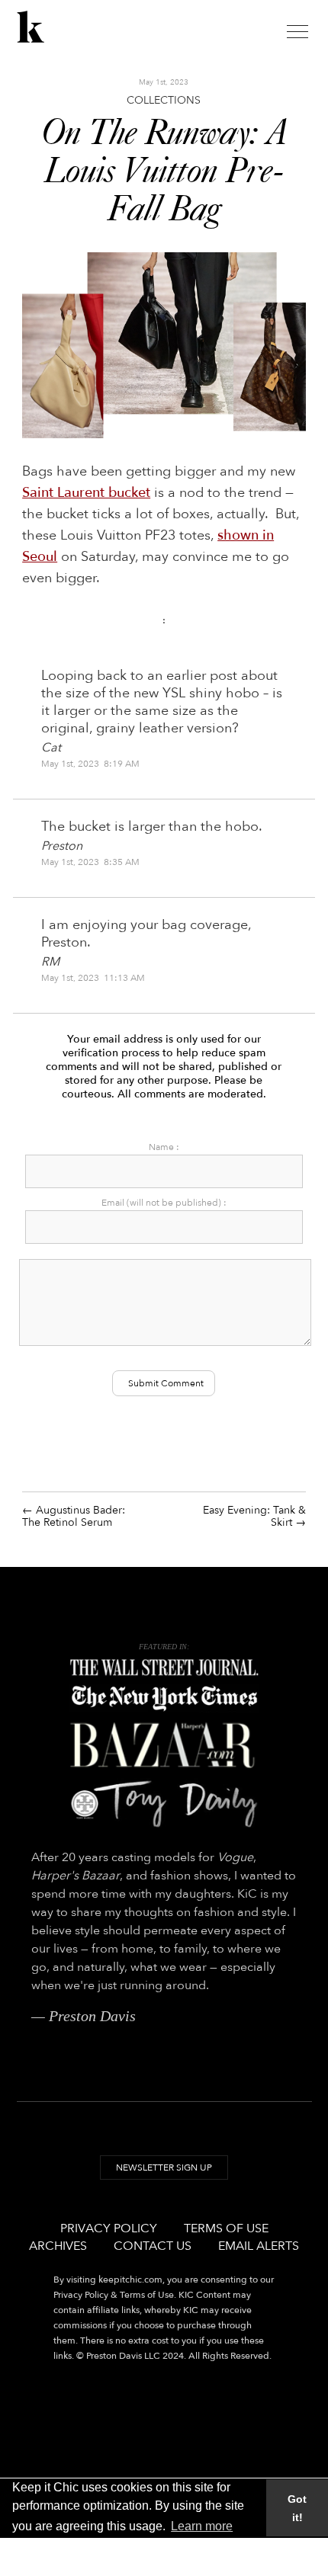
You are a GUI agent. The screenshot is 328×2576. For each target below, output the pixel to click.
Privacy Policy (109, 2228)
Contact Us (153, 2246)
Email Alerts (259, 2246)
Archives (58, 2246)
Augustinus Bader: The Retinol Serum (74, 1516)
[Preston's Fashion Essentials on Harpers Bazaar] (164, 1745)
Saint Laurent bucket (86, 493)
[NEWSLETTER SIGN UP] (164, 2182)
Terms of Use (226, 2228)
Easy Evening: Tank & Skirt (254, 1516)
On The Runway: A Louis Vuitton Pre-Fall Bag (164, 172)
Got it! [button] (297, 2508)
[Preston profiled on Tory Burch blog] (164, 1804)
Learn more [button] (202, 2526)
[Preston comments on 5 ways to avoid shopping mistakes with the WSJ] (164, 1668)
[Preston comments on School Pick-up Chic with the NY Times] (164, 1699)
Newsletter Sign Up (164, 2167)
